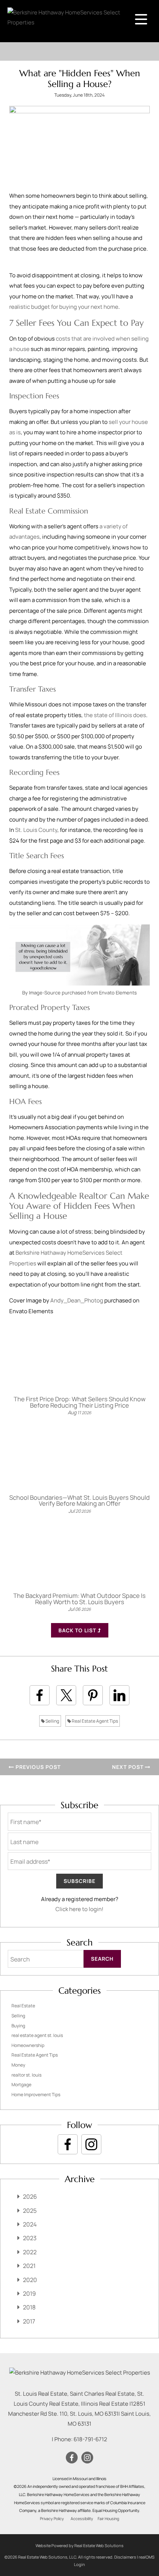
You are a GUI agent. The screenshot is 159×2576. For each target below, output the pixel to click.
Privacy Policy (52, 2519)
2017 (29, 2321)
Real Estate (23, 2006)
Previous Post (37, 1767)
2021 (29, 2266)
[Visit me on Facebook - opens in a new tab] (68, 2144)
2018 (29, 2307)
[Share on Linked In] (119, 1695)
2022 (30, 2252)
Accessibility (82, 2519)
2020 (30, 2280)
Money (18, 2065)
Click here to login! (79, 1909)
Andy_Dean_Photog (77, 1300)
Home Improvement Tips (36, 2095)
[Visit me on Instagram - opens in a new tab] (91, 2144)
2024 (30, 2224)
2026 (30, 2197)
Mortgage (21, 2085)
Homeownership (28, 2045)
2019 (29, 2294)
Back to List (78, 1630)
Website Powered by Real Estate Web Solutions (79, 2545)
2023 (30, 2238)
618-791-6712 (90, 2439)
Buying (18, 2026)
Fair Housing (108, 2519)
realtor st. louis (26, 2075)
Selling (52, 1721)
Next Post (128, 1767)
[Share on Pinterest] (93, 1695)
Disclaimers (125, 2557)
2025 (30, 2211)
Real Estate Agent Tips (94, 1721)
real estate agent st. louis (37, 2035)
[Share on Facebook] (40, 1695)
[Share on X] (66, 1695)
